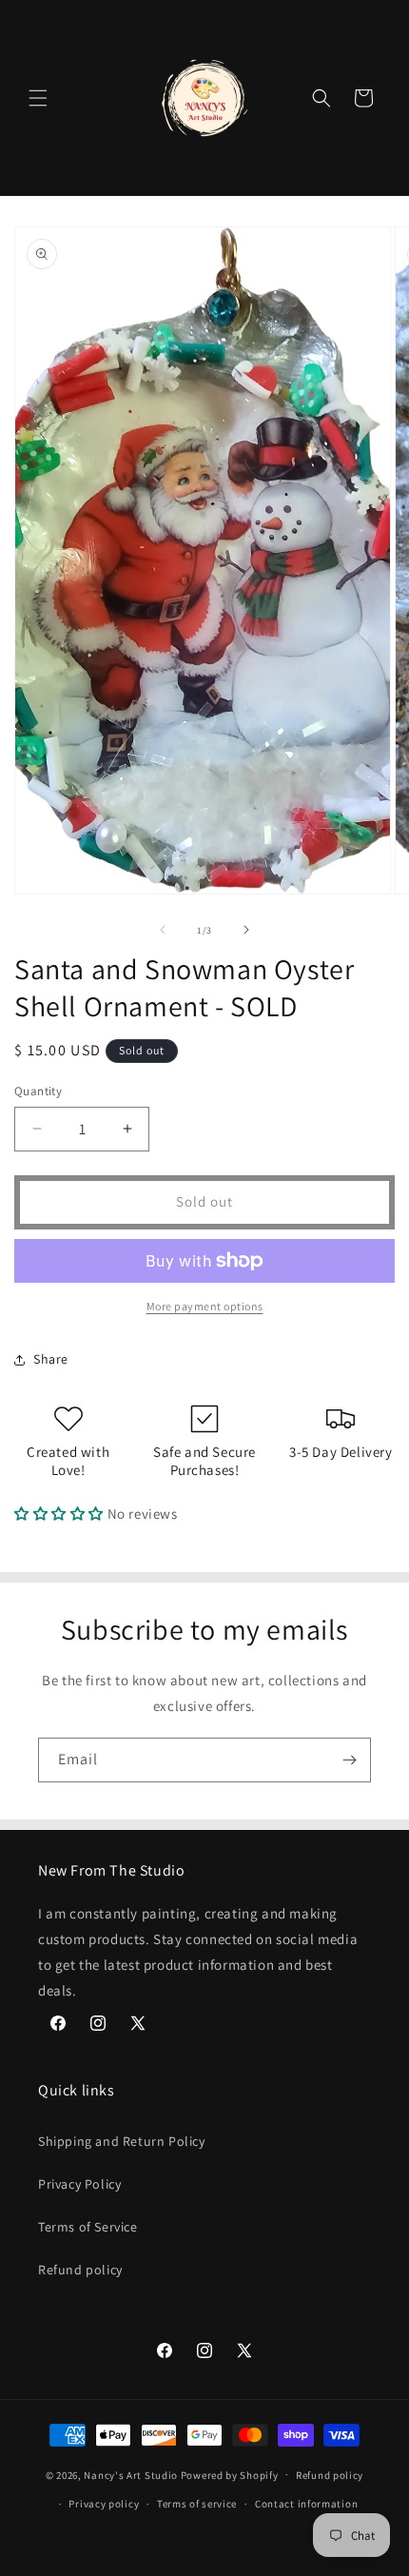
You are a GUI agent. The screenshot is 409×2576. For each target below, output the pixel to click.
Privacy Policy (79, 2184)
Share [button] (51, 1359)
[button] (38, 98)
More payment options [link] (205, 1306)
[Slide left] (163, 930)
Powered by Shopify (230, 2474)
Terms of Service (88, 2227)
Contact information (306, 2504)
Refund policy (80, 2270)
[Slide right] (246, 930)
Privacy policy (104, 2504)
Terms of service (197, 2504)
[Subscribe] (349, 1760)
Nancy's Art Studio (131, 2474)
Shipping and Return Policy (122, 2141)
